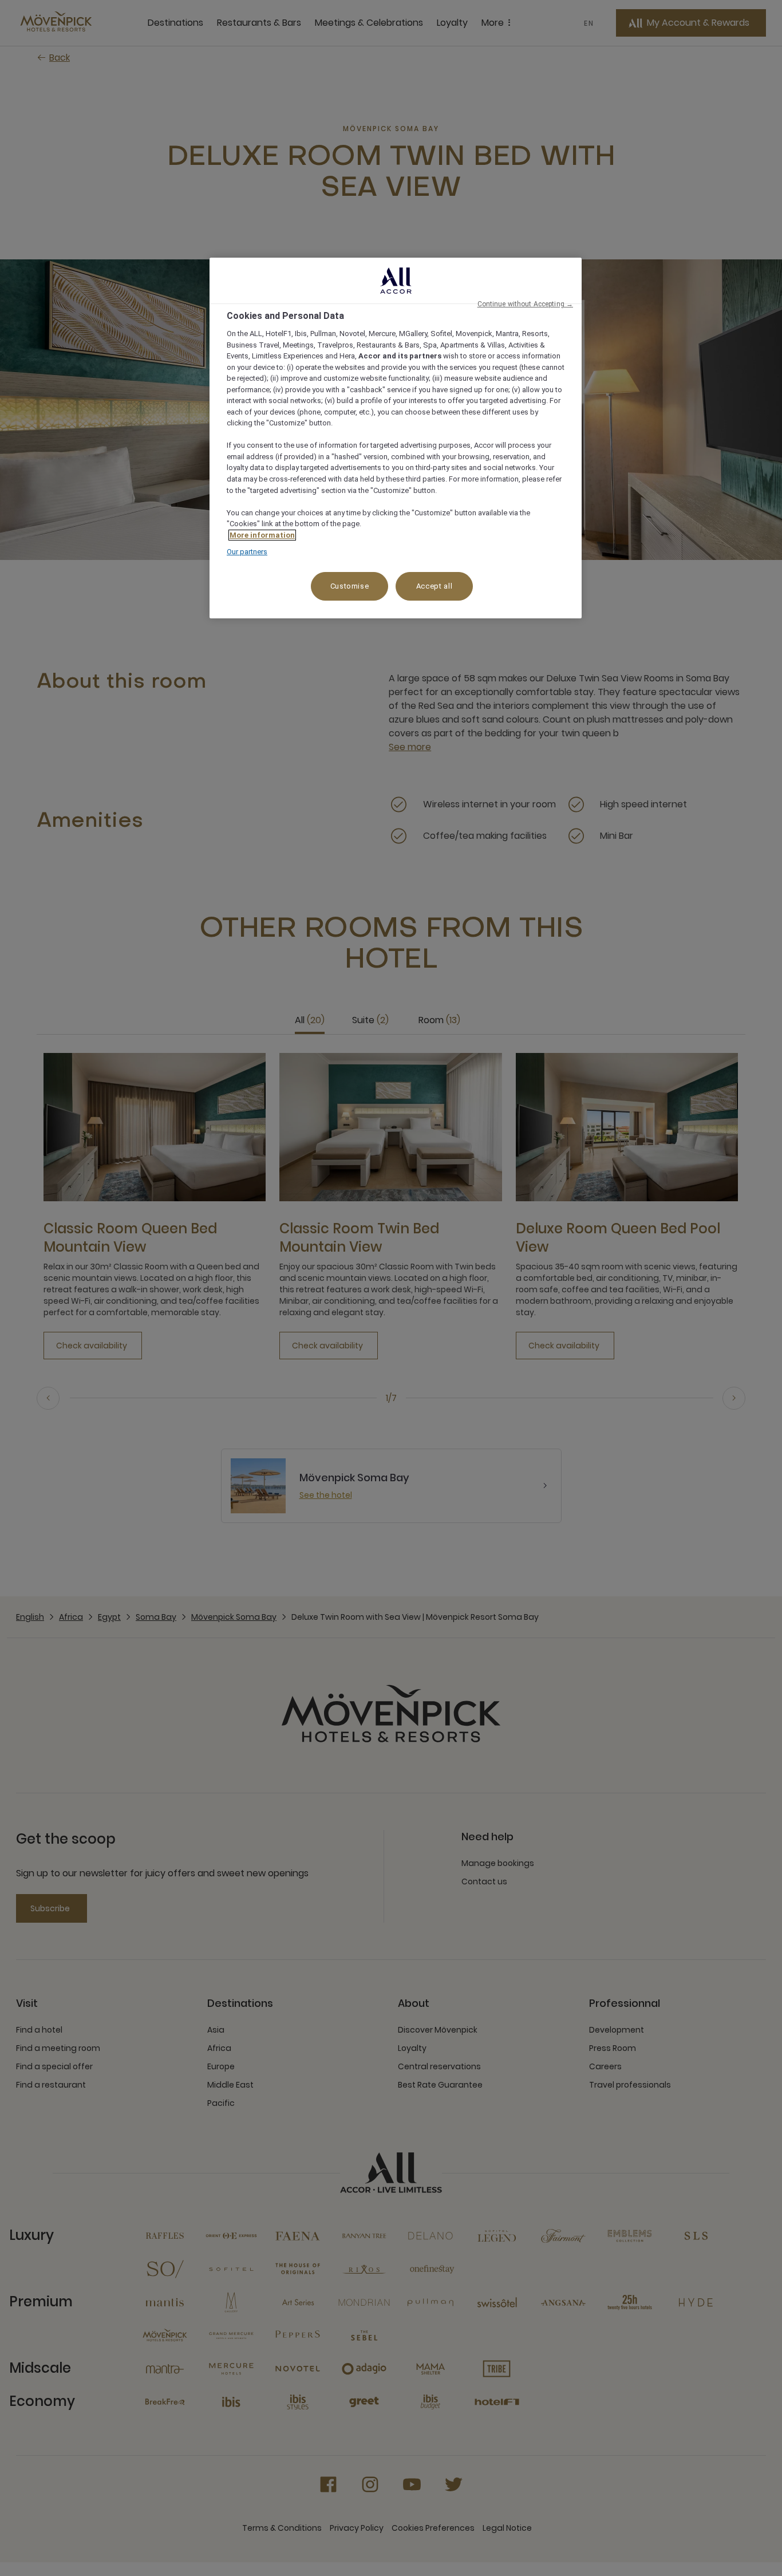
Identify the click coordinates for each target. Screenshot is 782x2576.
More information (262, 535)
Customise (350, 586)
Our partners (247, 552)
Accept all (435, 586)
